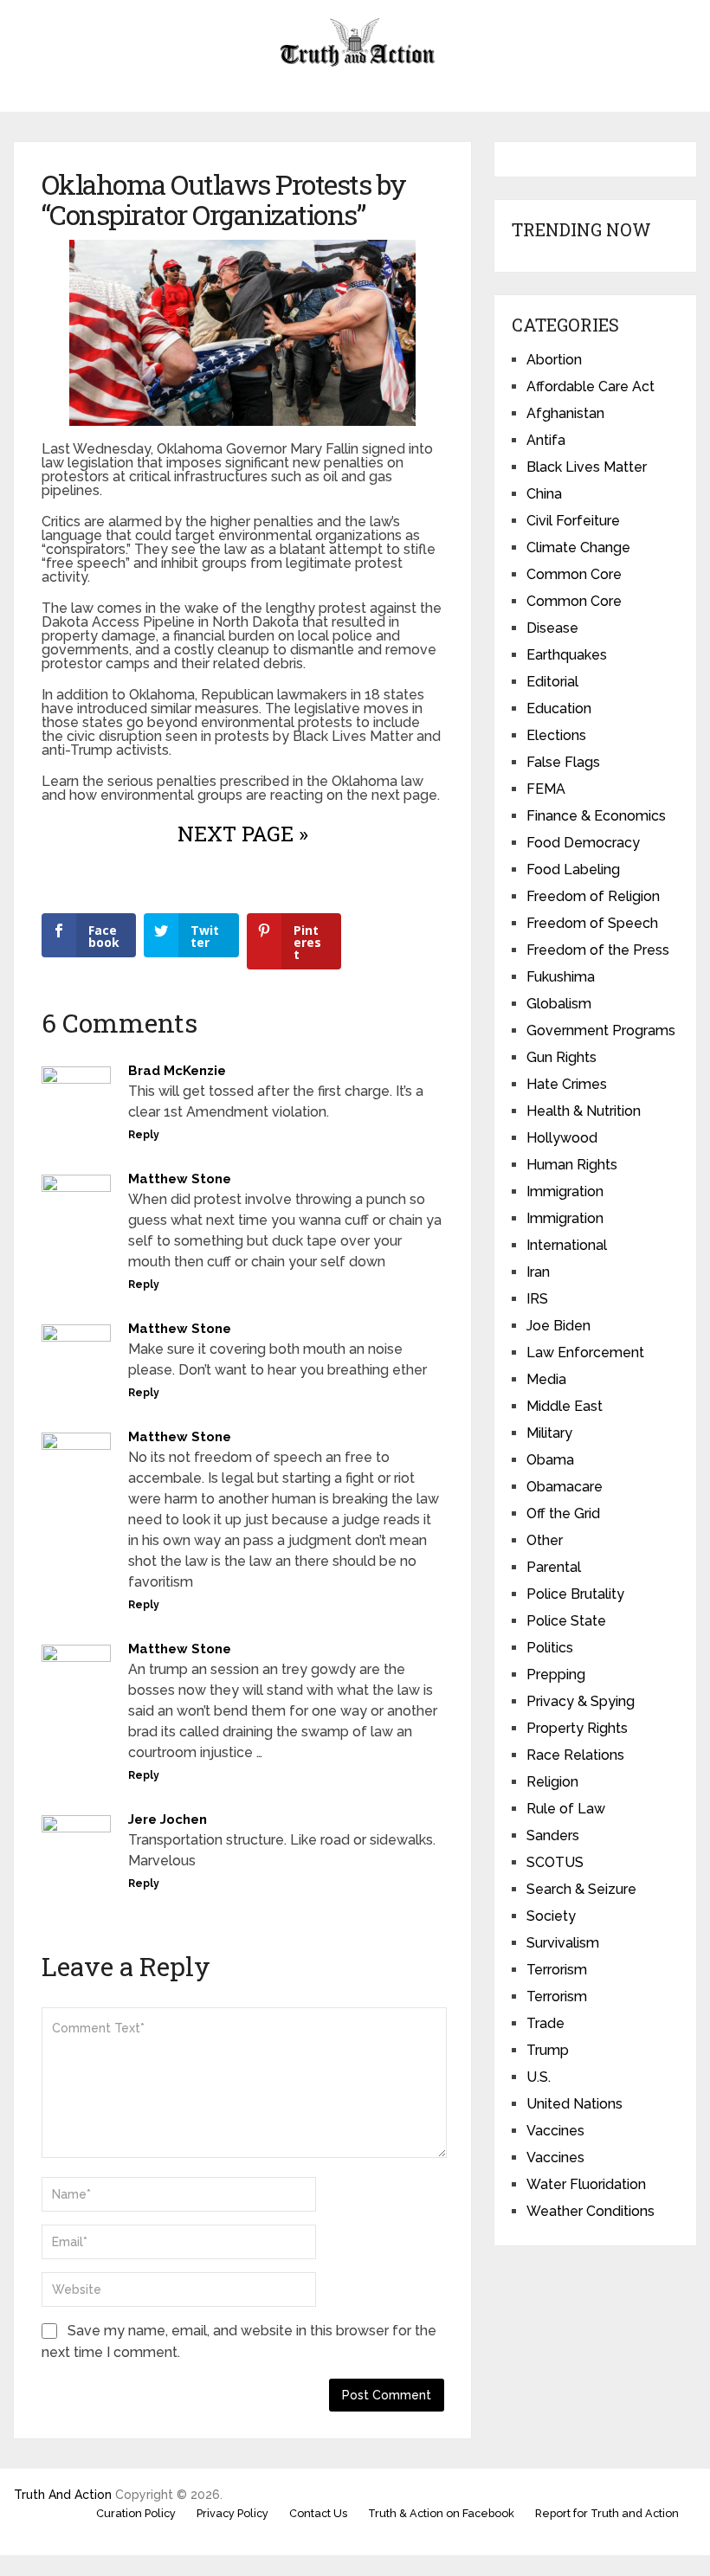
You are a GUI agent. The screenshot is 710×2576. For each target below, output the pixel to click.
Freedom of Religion (593, 896)
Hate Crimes (567, 1084)
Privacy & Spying (581, 1701)
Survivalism (563, 1943)
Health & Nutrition (584, 1111)
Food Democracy (583, 843)
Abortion (554, 360)
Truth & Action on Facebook (441, 2513)
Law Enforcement (585, 1352)
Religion (552, 1782)
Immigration (565, 1191)
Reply (144, 1135)
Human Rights (572, 1165)
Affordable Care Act (591, 386)
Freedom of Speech (592, 923)
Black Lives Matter (587, 467)
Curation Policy (136, 2513)
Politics (550, 1648)
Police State (566, 1621)
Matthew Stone (180, 1179)
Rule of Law (566, 1809)
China (544, 494)
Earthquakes (567, 655)
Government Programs (601, 1030)
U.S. (539, 2077)
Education (559, 708)
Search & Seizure (581, 1889)
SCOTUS (555, 1862)
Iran (538, 1272)
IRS (537, 1299)
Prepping (556, 1674)
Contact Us (318, 2513)
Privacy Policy (232, 2513)
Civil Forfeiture (573, 521)
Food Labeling (573, 869)
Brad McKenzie (177, 1071)
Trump (548, 2050)
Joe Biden (558, 1326)
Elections (556, 735)
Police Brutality (575, 1594)
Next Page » (243, 834)
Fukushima (561, 977)
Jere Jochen (168, 1819)
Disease (552, 628)
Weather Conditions (591, 2211)
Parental (554, 1567)
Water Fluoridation (586, 2184)
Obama (550, 1460)
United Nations (574, 2104)
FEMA (546, 789)
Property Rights (577, 1728)
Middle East (565, 1406)
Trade (545, 2023)
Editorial (552, 682)
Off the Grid (563, 1513)
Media (546, 1379)
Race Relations (575, 1755)
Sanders (553, 1835)
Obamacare (565, 1487)
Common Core (574, 574)
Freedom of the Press (598, 950)
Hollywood (562, 1138)
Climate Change (578, 547)
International (567, 1245)
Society (551, 1916)
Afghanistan (565, 413)
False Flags (563, 762)
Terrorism (557, 1970)
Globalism (559, 1004)
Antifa (546, 440)
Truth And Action (63, 2495)
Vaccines (555, 2131)
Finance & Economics (596, 816)
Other (545, 1540)
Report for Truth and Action (607, 2513)
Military (549, 1433)
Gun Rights (562, 1057)
